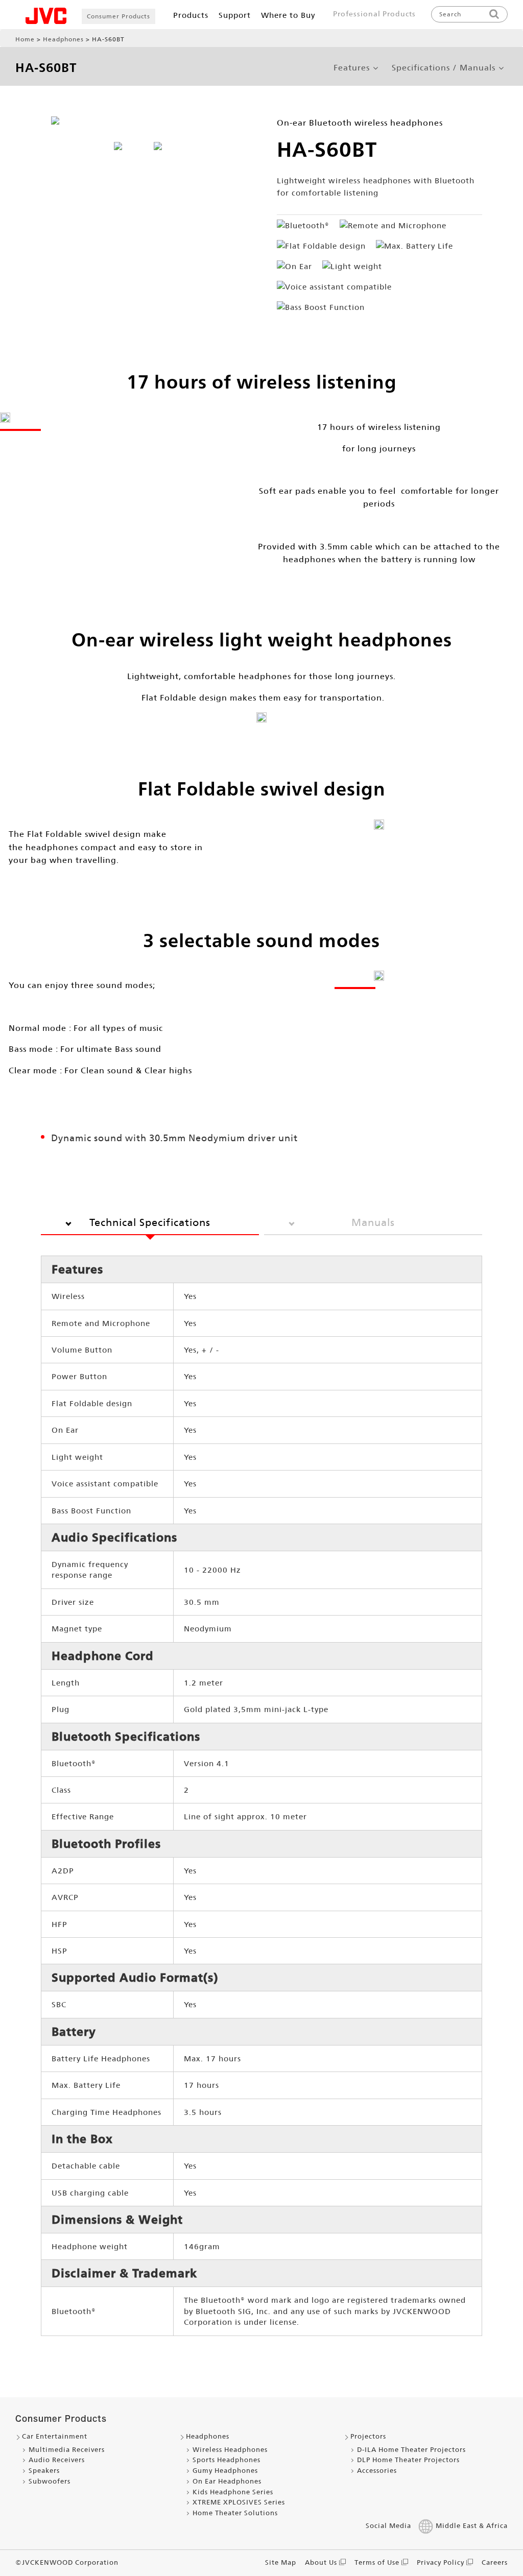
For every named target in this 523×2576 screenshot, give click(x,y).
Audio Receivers (57, 2460)
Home (25, 39)
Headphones (63, 39)
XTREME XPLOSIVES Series (239, 2502)
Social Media (388, 2526)
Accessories (377, 2471)
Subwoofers (50, 2481)
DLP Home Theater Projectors (408, 2460)
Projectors (368, 2436)
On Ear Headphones (227, 2481)
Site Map (281, 2562)
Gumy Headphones (225, 2471)
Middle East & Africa (472, 2526)
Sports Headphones (227, 2460)
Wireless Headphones (230, 2450)
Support (235, 15)
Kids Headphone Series (233, 2492)
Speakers (44, 2471)
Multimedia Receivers (67, 2450)
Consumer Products (118, 16)
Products (191, 15)
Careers (495, 2562)
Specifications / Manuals (444, 68)
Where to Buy (288, 15)
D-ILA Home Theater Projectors (411, 2450)
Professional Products (374, 14)
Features (352, 68)
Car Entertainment (55, 2436)
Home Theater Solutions (235, 2513)
